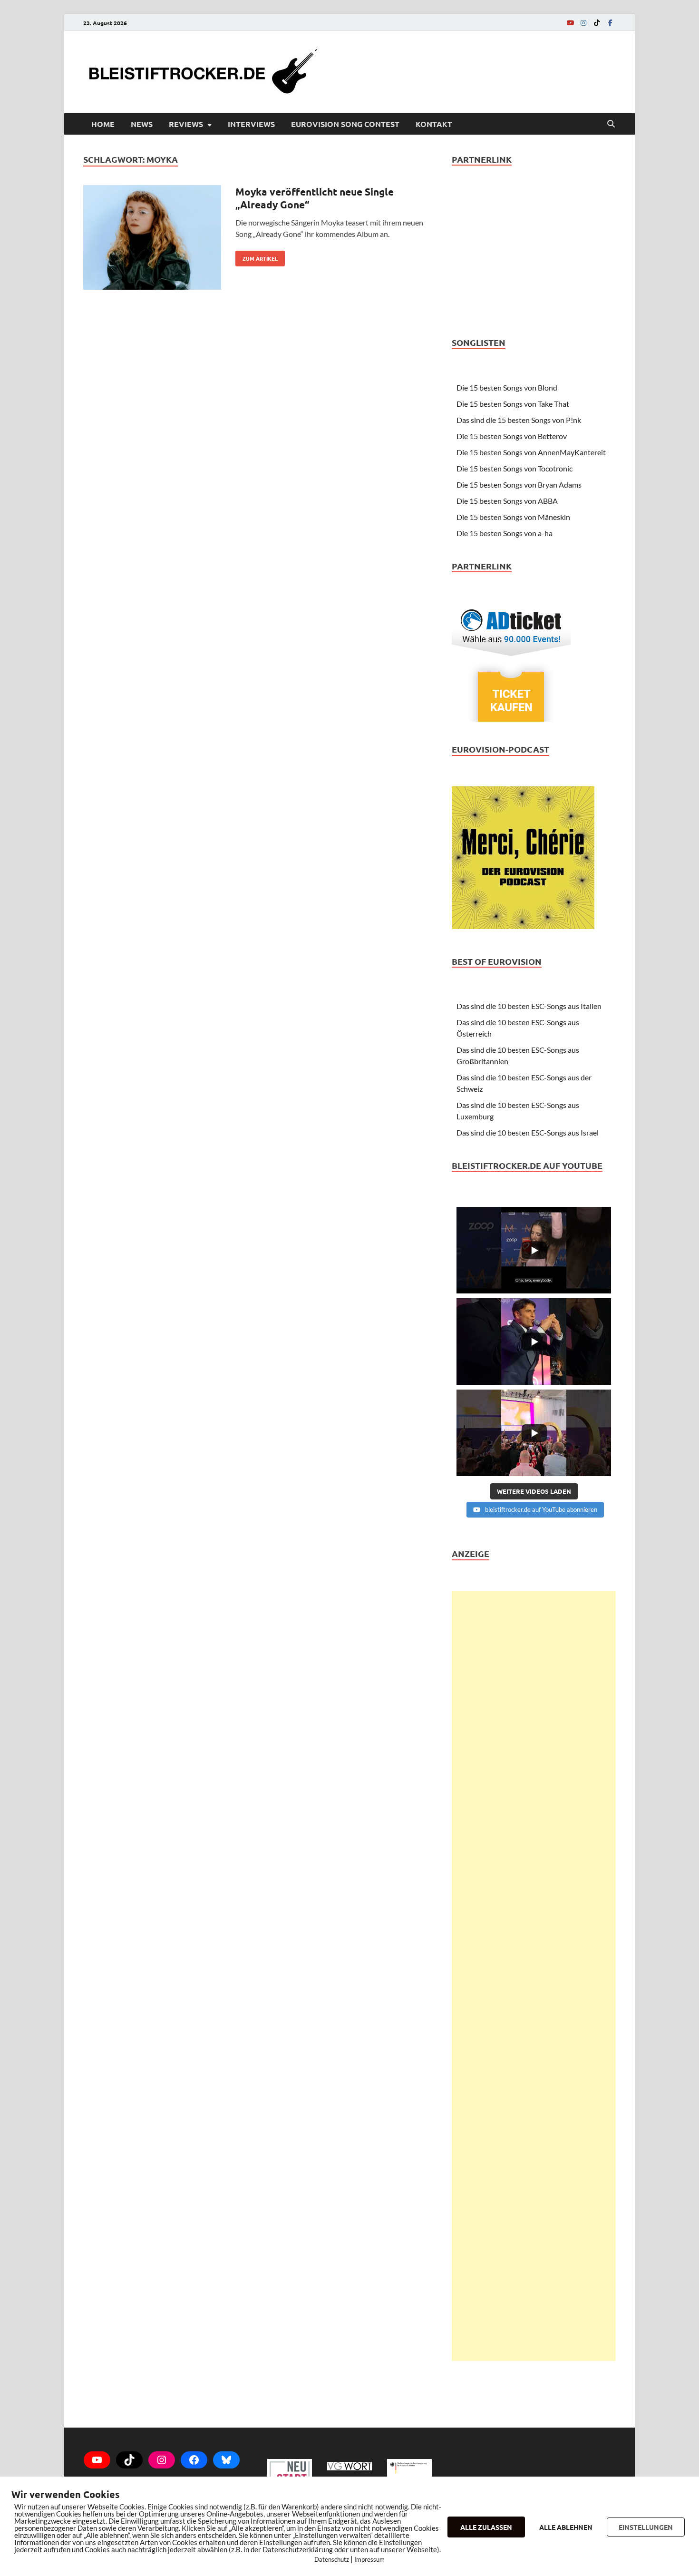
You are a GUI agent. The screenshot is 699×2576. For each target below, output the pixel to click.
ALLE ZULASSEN (486, 2527)
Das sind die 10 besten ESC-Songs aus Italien (529, 1006)
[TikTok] (597, 23)
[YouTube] (570, 23)
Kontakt (434, 124)
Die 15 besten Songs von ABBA (507, 501)
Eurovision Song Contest (345, 124)
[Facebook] (610, 23)
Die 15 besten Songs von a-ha (505, 533)
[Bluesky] (226, 2460)
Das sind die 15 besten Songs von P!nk (519, 420)
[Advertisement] (534, 1976)
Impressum (369, 2559)
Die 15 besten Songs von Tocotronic (515, 468)
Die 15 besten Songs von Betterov (512, 436)
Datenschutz (332, 2559)
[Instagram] (583, 23)
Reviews (186, 124)
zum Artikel (257, 256)
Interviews (251, 124)
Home (103, 124)
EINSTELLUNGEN (646, 2527)
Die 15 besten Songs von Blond (507, 387)
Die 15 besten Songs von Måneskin (513, 517)
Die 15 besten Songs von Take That (513, 404)
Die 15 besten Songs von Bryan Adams (519, 485)
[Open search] (611, 124)
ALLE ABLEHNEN (566, 2527)
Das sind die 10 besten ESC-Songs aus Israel (528, 1132)
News (142, 124)
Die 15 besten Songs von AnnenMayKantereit (531, 452)
